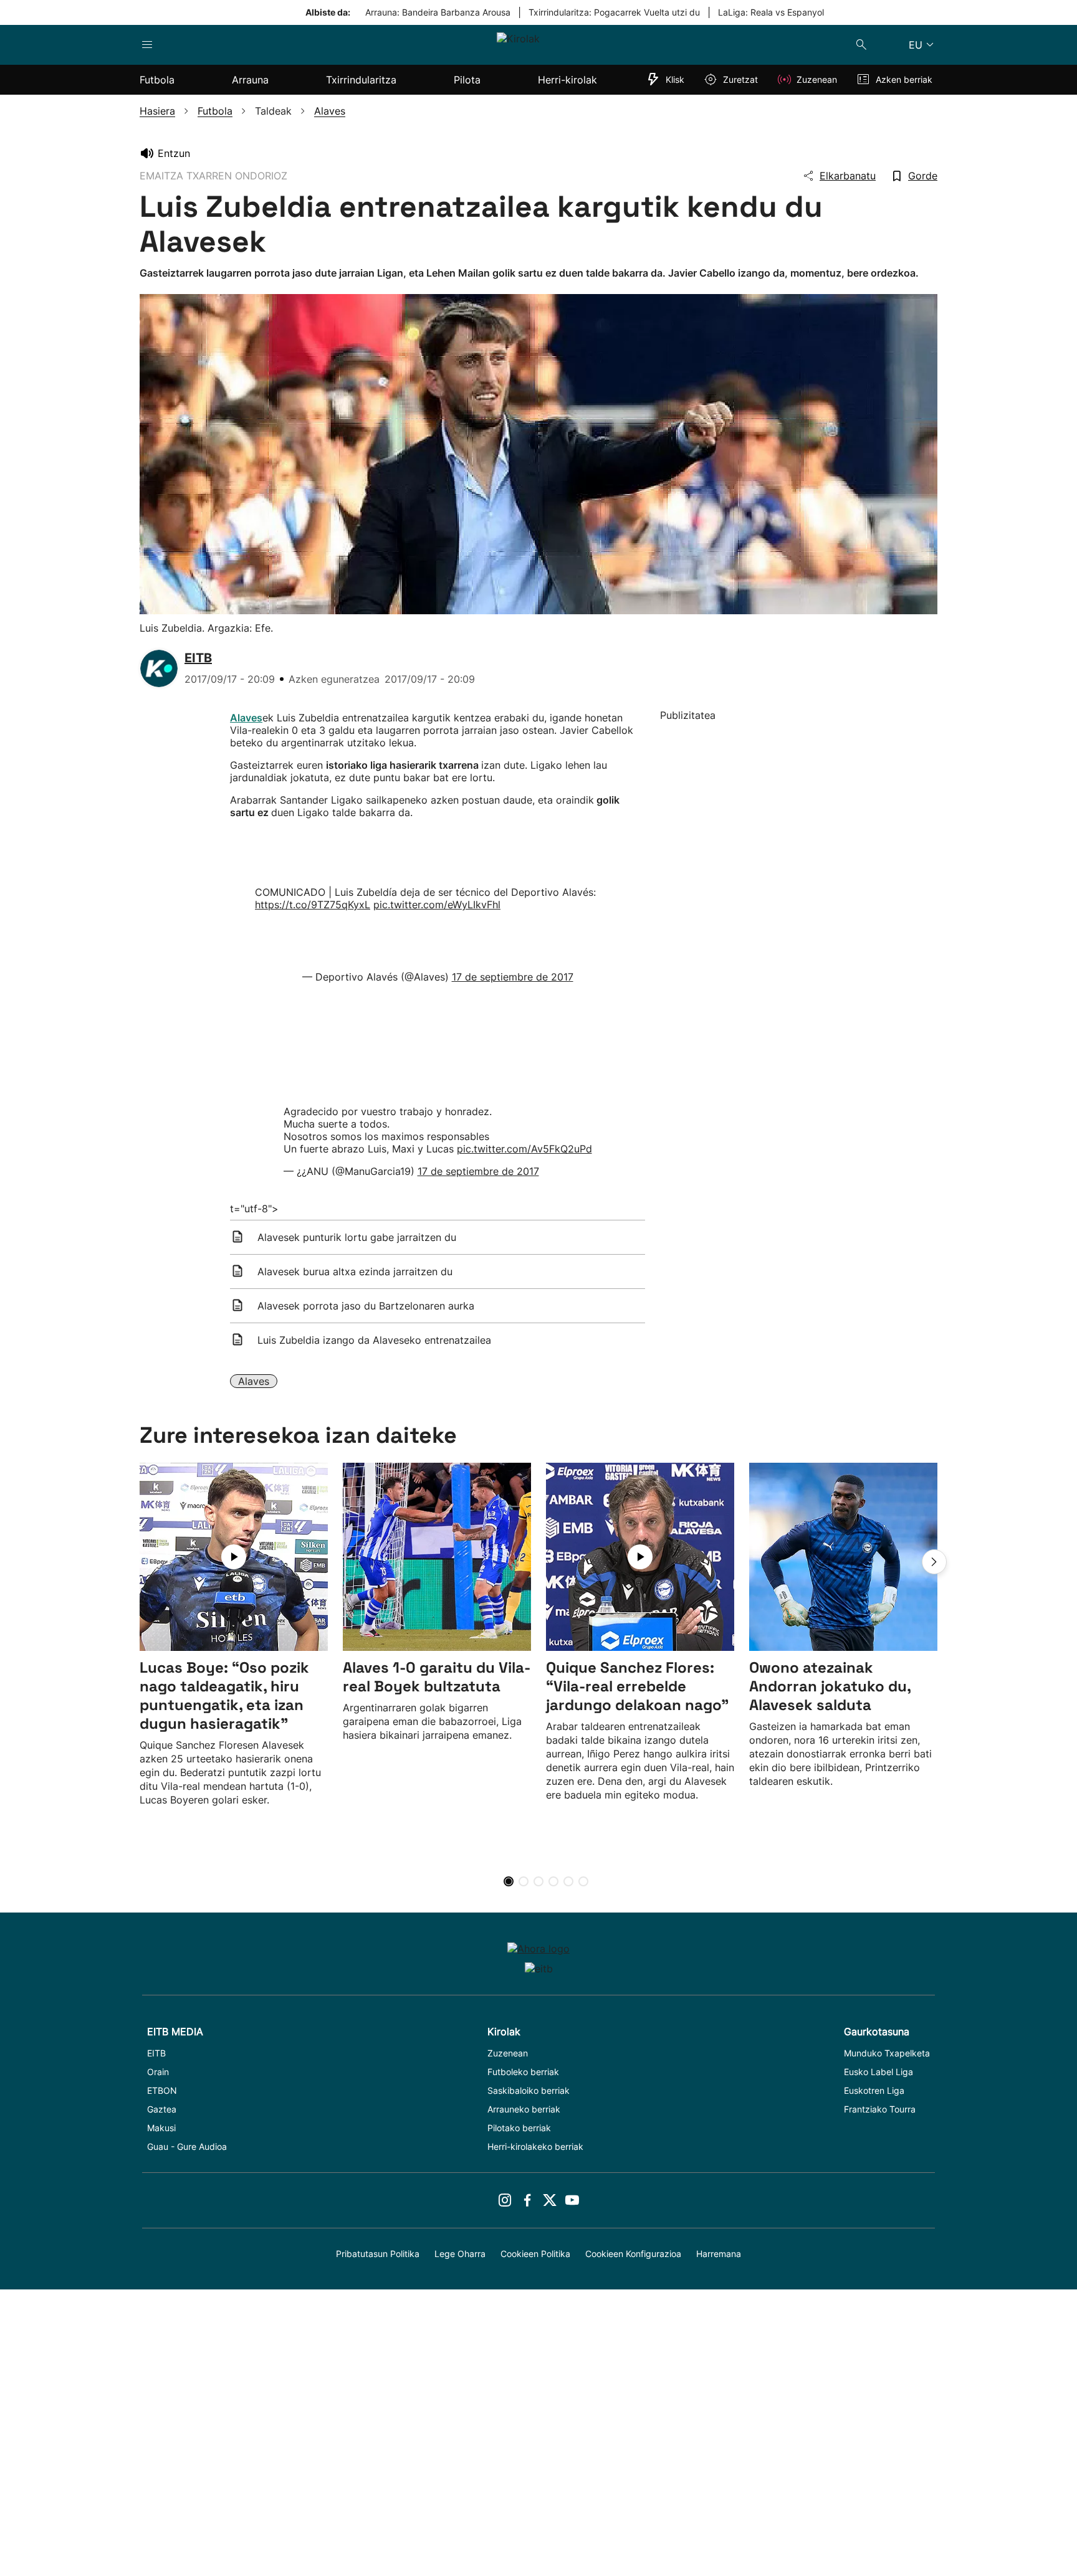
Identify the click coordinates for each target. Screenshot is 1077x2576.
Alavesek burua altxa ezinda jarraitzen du (355, 1271)
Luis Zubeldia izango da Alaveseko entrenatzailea (374, 1340)
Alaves (254, 1381)
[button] (934, 1562)
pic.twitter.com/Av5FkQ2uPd (524, 1149)
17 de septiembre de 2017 (513, 977)
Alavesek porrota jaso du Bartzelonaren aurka (366, 1306)
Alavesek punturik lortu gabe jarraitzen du (357, 1237)
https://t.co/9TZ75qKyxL (313, 905)
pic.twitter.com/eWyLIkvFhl (437, 905)
